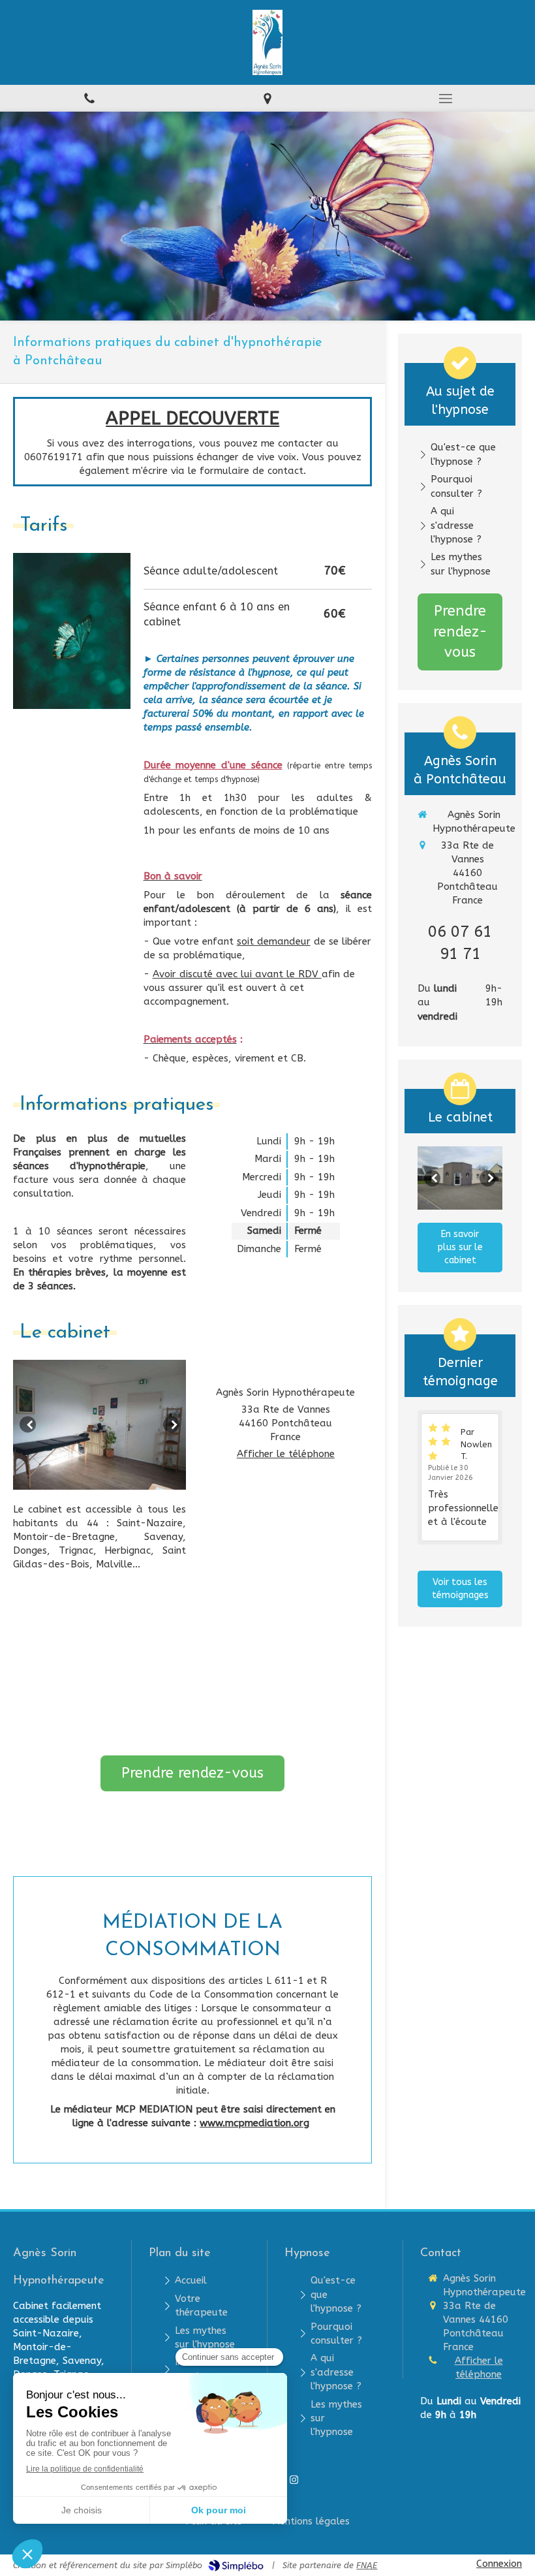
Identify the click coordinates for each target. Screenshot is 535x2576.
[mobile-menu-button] (446, 99)
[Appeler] (89, 98)
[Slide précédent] (28, 1425)
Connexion (499, 2564)
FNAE (367, 2565)
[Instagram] (294, 2482)
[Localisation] (267, 98)
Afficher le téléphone (286, 1454)
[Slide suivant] (171, 1425)
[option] (99, 1425)
